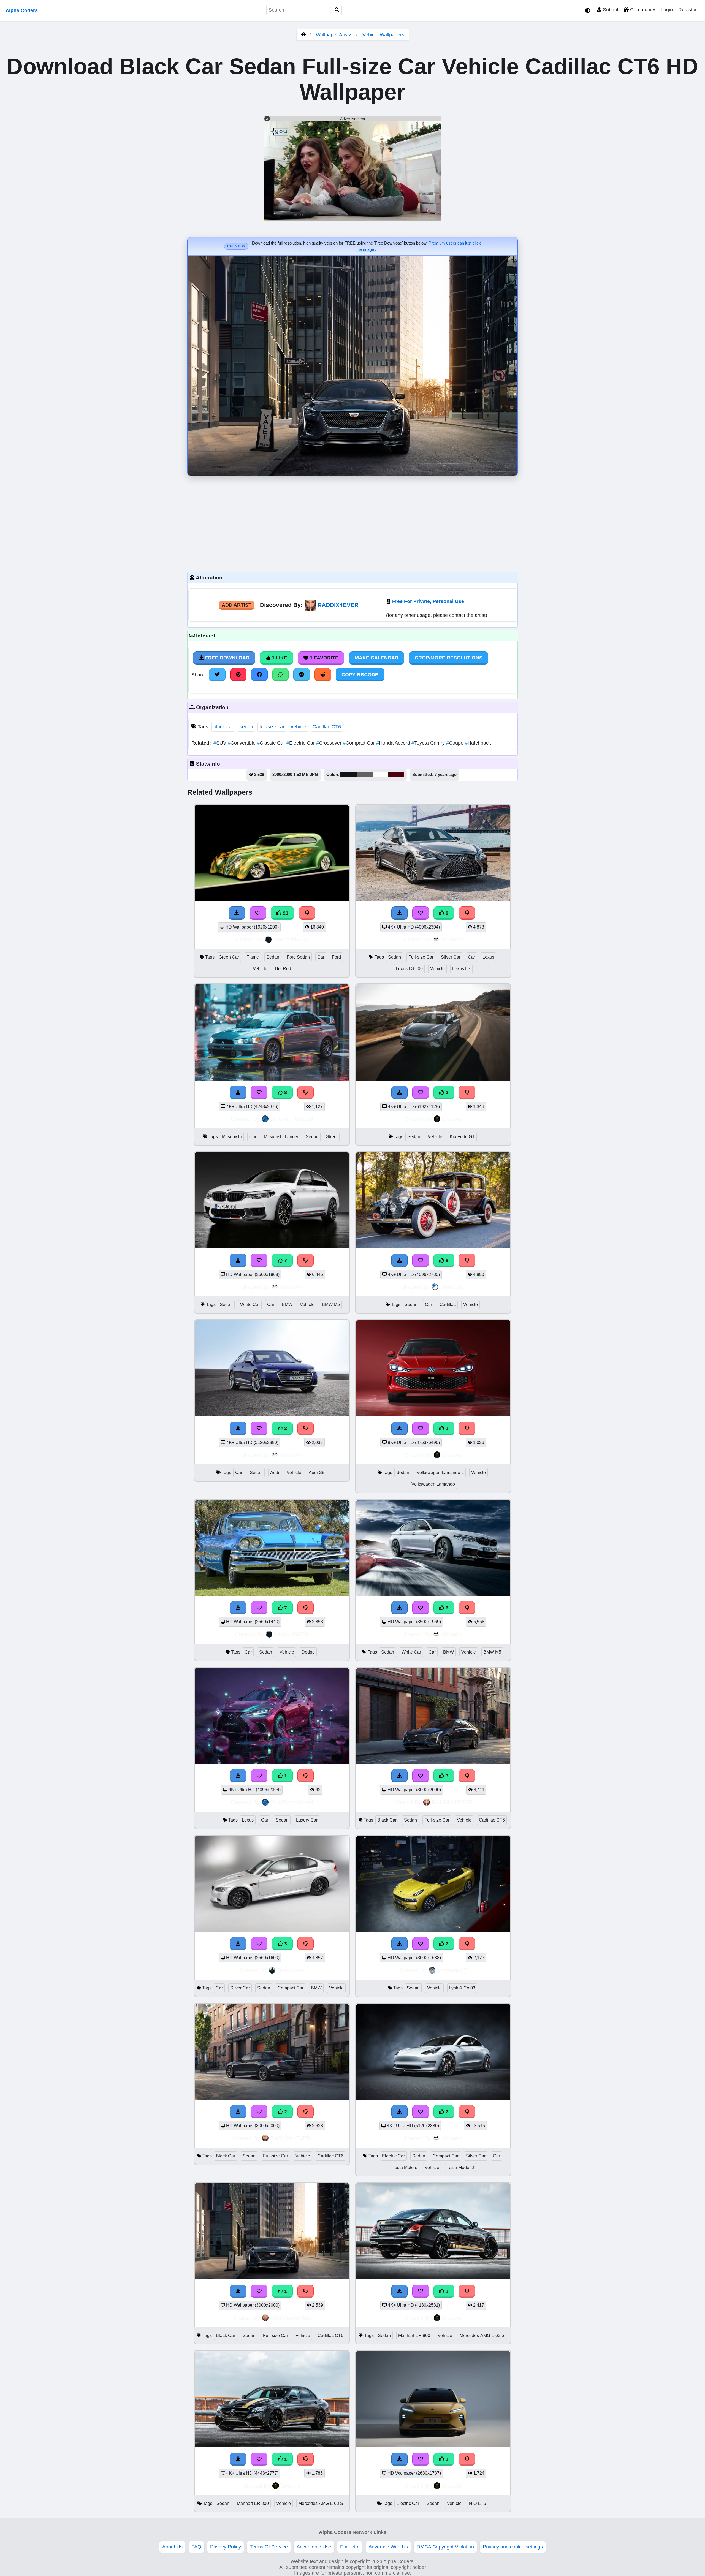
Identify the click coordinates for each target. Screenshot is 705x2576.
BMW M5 (331, 1305)
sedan (246, 727)
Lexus (488, 957)
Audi (275, 1472)
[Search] (337, 10)
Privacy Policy (226, 2547)
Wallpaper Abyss (334, 35)
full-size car (272, 727)
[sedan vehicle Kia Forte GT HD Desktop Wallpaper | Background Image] (433, 1079)
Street (332, 1137)
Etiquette (350, 2547)
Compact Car (360, 743)
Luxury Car (307, 1820)
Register (688, 10)
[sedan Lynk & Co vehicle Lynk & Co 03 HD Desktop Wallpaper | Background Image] (433, 1930)
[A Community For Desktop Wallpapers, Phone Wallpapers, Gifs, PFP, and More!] (303, 35)
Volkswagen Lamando (433, 1484)
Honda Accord (394, 743)
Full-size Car (421, 957)
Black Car (387, 1820)
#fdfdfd (381, 775)
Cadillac (448, 1305)
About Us (172, 2547)
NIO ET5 (478, 2503)
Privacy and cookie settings (513, 2547)
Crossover (330, 743)
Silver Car (451, 957)
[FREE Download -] (400, 1092)
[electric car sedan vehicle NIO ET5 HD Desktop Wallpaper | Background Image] (433, 2445)
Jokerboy (452, 1287)
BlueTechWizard (292, 1119)
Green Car (229, 957)
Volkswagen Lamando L (440, 1472)
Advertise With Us (388, 2547)
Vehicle (260, 969)
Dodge (308, 1652)
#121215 (349, 775)
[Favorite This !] (421, 1092)
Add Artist (237, 605)
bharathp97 (452, 1970)
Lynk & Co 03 (462, 1988)
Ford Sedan (298, 957)
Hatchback (478, 743)
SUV (221, 743)
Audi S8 (317, 1472)
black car (223, 727)
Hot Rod (283, 969)
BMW (287, 1305)
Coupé (455, 743)
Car (321, 957)
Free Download (227, 658)
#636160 (365, 775)
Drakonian (291, 1970)
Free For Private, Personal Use (428, 601)
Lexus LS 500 (409, 969)
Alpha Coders (22, 10)
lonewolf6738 (291, 939)
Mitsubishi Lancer (281, 1137)
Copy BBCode (360, 675)
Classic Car (272, 743)
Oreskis (452, 1119)
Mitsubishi (232, 1137)
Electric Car (301, 743)
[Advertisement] (352, 523)
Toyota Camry (429, 743)
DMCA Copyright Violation (445, 2547)
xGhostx (452, 939)
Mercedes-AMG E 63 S (482, 2335)
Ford (336, 957)
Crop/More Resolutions (449, 658)
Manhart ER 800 (414, 2335)
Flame (253, 957)
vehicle (299, 727)
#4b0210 (396, 775)
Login (667, 10)
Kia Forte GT (462, 1137)
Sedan (273, 957)
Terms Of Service (269, 2547)
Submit (610, 10)
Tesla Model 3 (460, 2168)
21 (285, 913)
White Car (250, 1305)
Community (642, 10)
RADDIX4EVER (338, 605)
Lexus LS (461, 969)
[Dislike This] (467, 1092)
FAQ (196, 2547)
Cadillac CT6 (327, 727)
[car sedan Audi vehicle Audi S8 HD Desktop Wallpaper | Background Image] (272, 1415)
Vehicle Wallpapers (383, 35)
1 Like (279, 658)
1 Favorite (323, 658)
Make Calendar (377, 658)
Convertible (242, 743)
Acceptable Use (314, 2547)
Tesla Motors (405, 2168)
